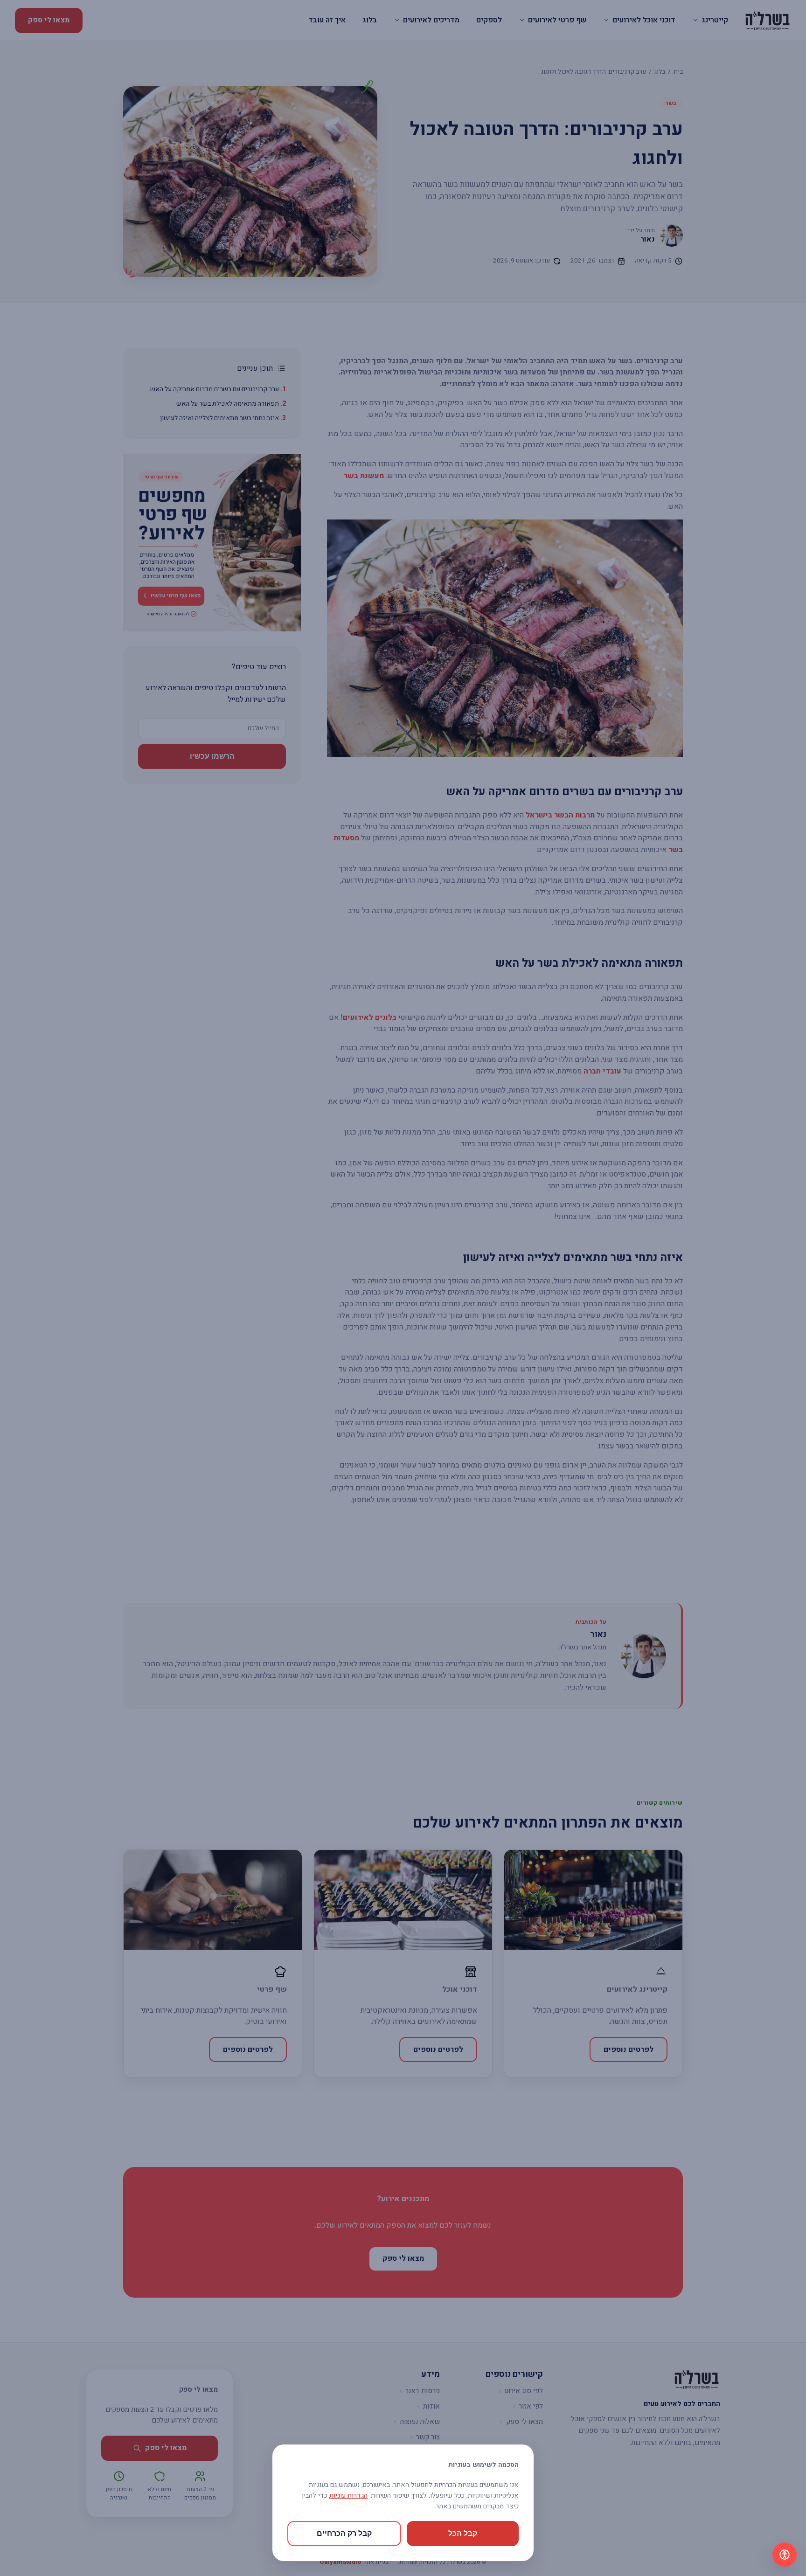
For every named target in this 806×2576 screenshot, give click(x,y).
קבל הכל (463, 2533)
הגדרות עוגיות (348, 2496)
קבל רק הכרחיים (344, 2533)
